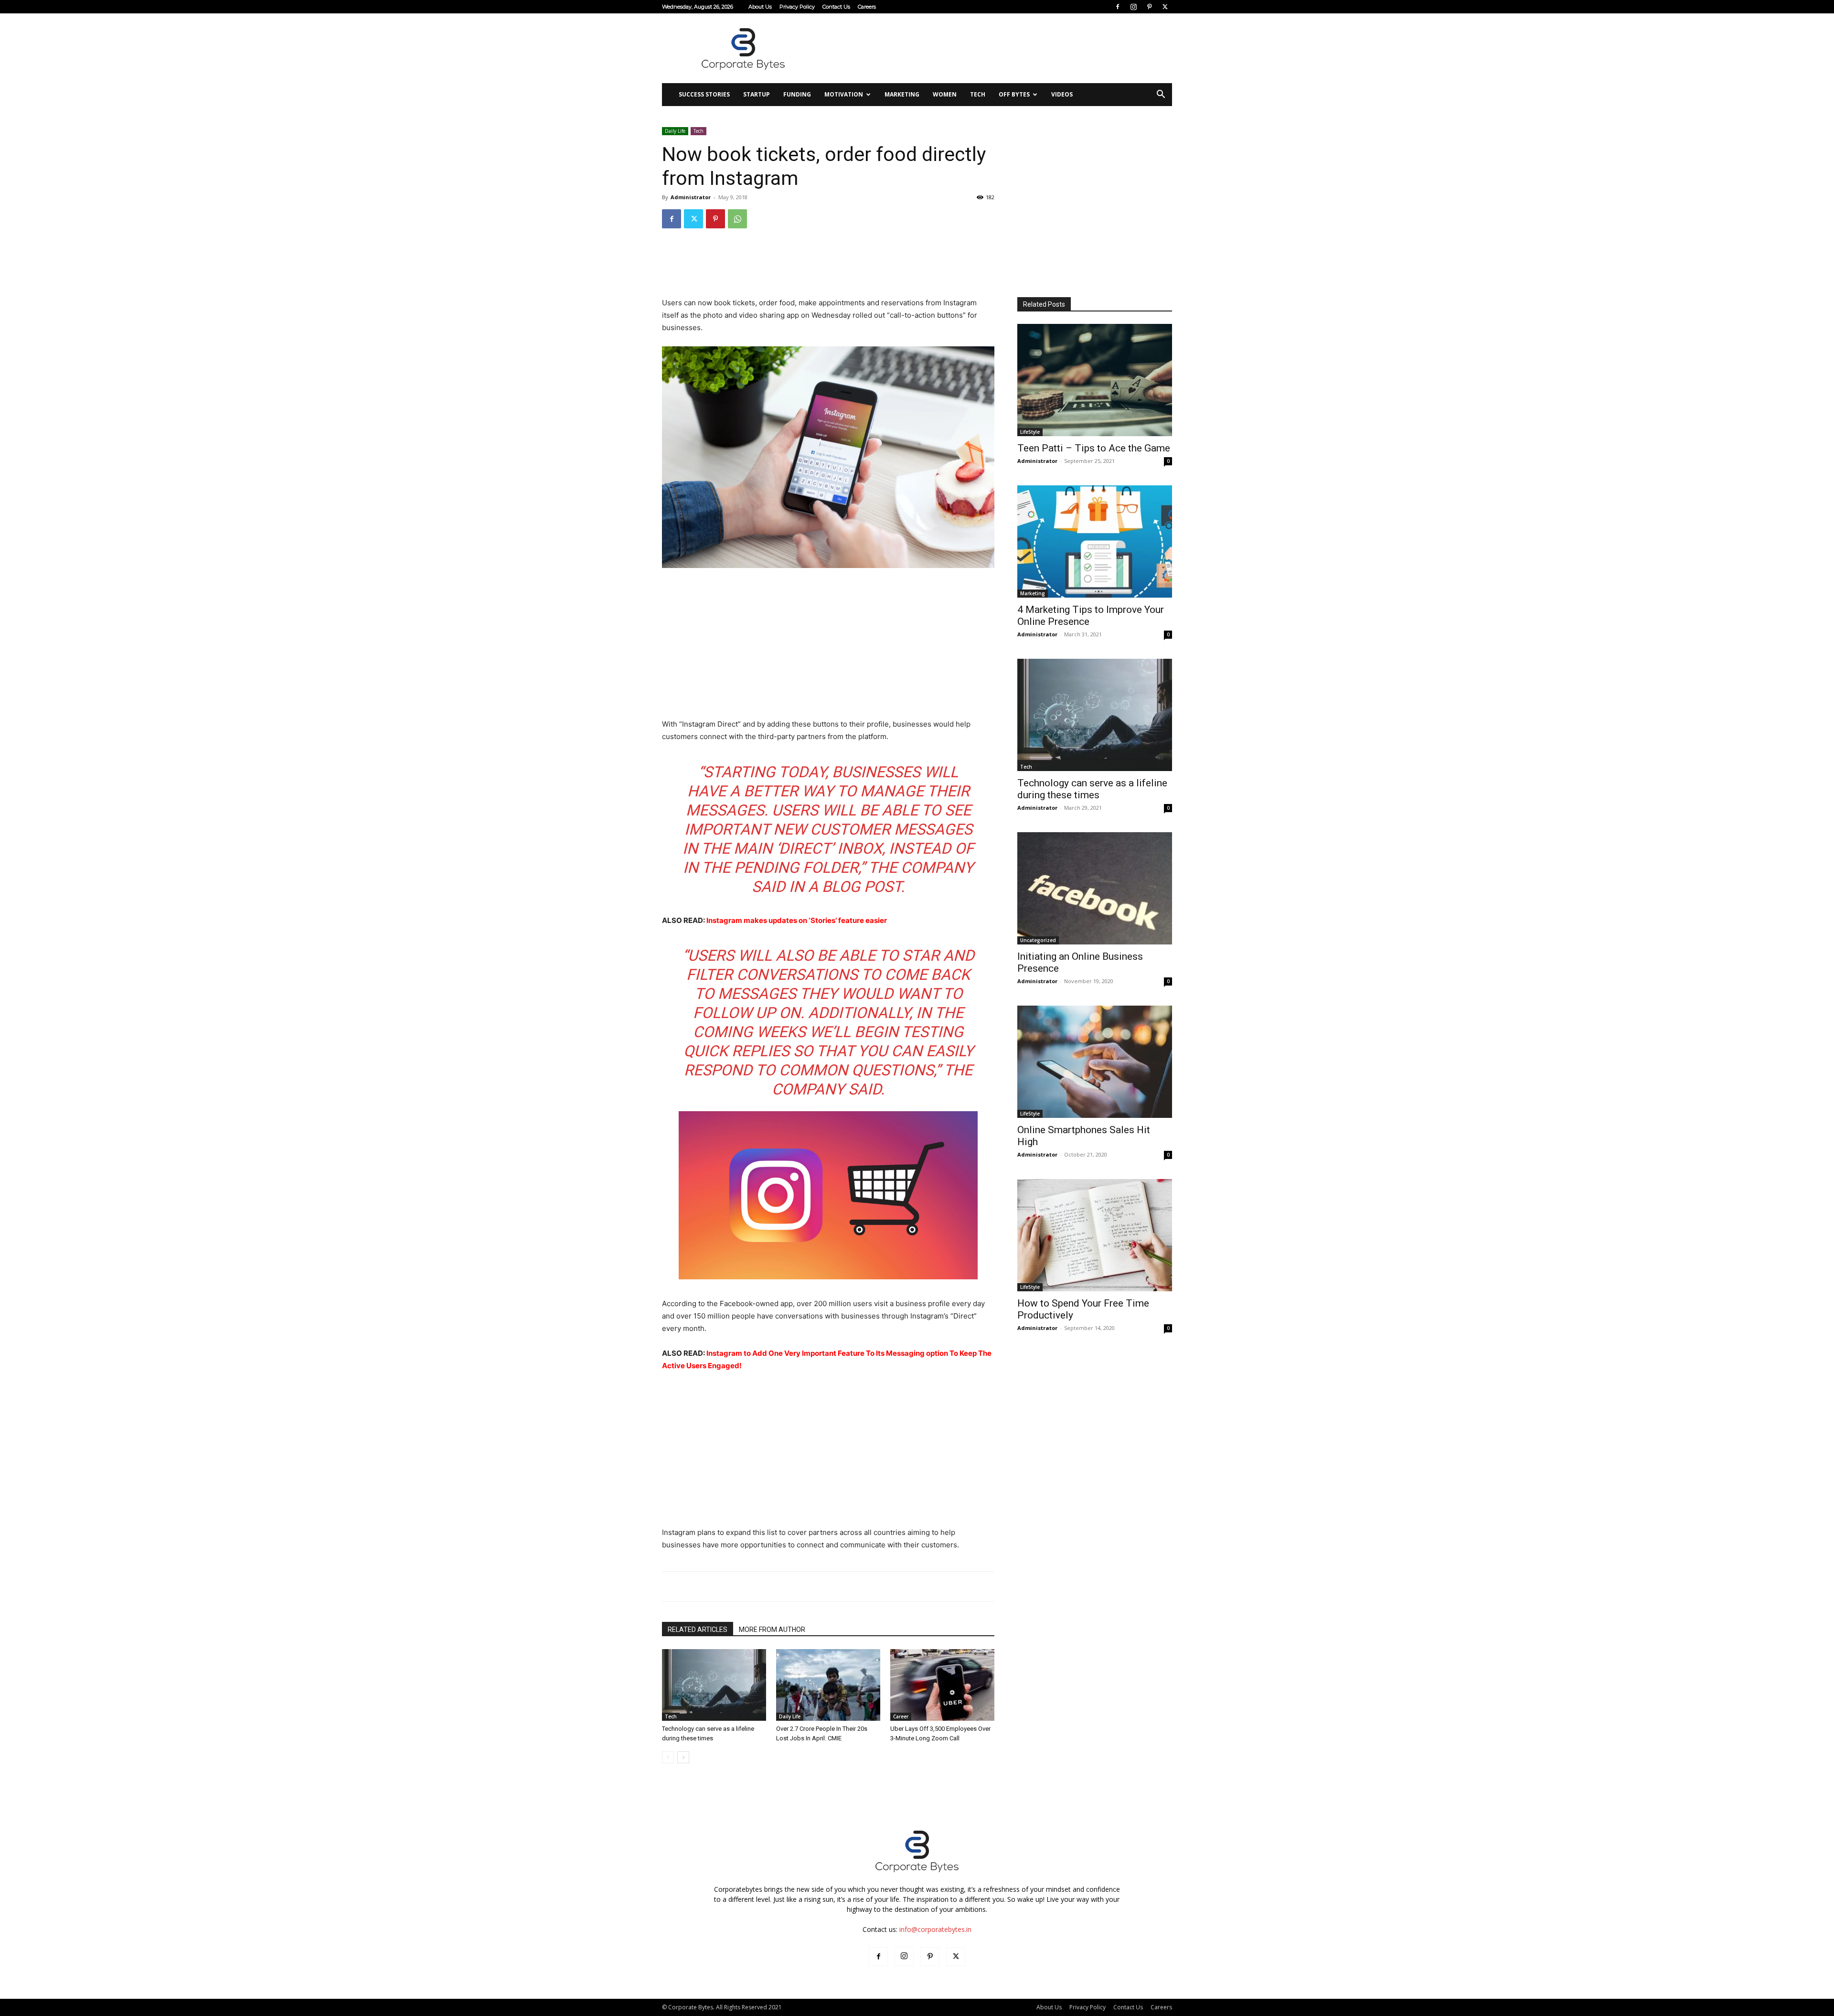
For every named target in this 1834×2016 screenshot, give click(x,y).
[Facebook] (1118, 7)
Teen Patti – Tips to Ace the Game (1094, 448)
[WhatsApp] (737, 219)
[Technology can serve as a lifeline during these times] (714, 1685)
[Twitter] (1165, 7)
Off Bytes (1014, 94)
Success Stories (704, 94)
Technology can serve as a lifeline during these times (1092, 789)
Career (901, 1716)
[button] (1161, 95)
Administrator (691, 197)
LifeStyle (1030, 432)
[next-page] (683, 1757)
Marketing (902, 94)
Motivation (844, 94)
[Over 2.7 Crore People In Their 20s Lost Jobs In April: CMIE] (828, 1685)
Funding (797, 94)
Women (945, 94)
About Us (760, 7)
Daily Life (675, 131)
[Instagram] (1133, 7)
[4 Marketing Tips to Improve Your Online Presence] (1095, 542)
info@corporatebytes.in (935, 1929)
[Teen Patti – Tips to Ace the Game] (1095, 380)
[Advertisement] (998, 48)
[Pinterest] (1149, 7)
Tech (978, 94)
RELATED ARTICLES (698, 1630)
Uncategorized (1038, 940)
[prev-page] (668, 1757)
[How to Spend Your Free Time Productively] (1095, 1235)
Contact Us (836, 7)
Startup (757, 94)
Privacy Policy (797, 7)
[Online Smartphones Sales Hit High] (1095, 1062)
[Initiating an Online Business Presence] (1095, 888)
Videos (1062, 94)
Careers (867, 7)
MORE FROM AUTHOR (772, 1630)
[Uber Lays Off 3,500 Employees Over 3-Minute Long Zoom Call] (942, 1685)
